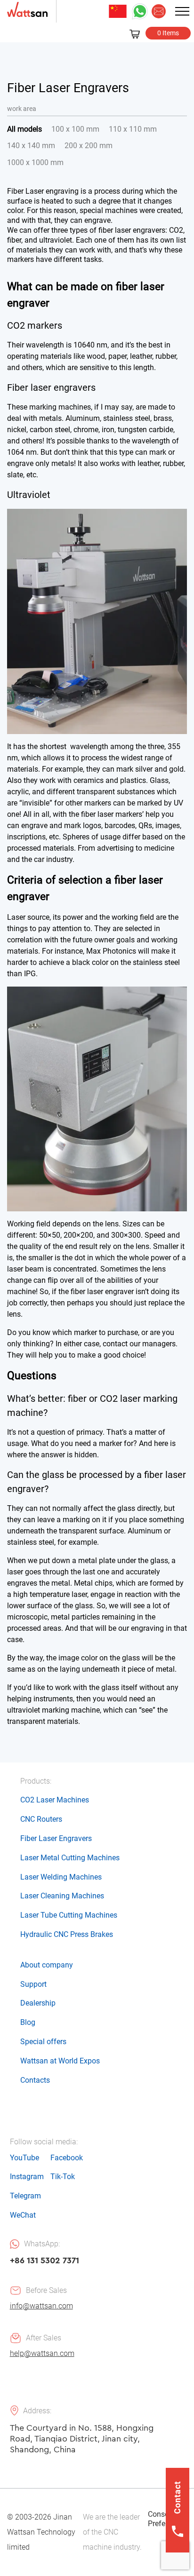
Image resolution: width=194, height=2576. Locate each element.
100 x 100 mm (75, 129)
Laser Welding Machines (61, 1877)
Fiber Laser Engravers (56, 1838)
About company (47, 1965)
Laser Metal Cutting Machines (70, 1858)
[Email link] (159, 11)
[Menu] (182, 11)
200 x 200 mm (89, 146)
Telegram (25, 2196)
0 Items (168, 33)
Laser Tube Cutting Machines (69, 1915)
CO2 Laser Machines (55, 1800)
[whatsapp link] (140, 11)
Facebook (67, 2158)
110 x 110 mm (133, 129)
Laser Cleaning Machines (62, 1896)
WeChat (23, 2215)
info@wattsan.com (41, 2306)
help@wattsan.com (42, 2353)
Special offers (43, 2042)
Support (33, 1984)
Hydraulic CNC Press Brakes (67, 1934)
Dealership (38, 2003)
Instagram (27, 2177)
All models (24, 129)
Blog (28, 2022)
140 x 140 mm (31, 146)
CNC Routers (41, 1819)
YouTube (24, 2158)
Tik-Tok (63, 2177)
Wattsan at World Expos (60, 2061)
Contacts (35, 2080)
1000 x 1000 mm (35, 162)
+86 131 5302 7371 (44, 2260)
